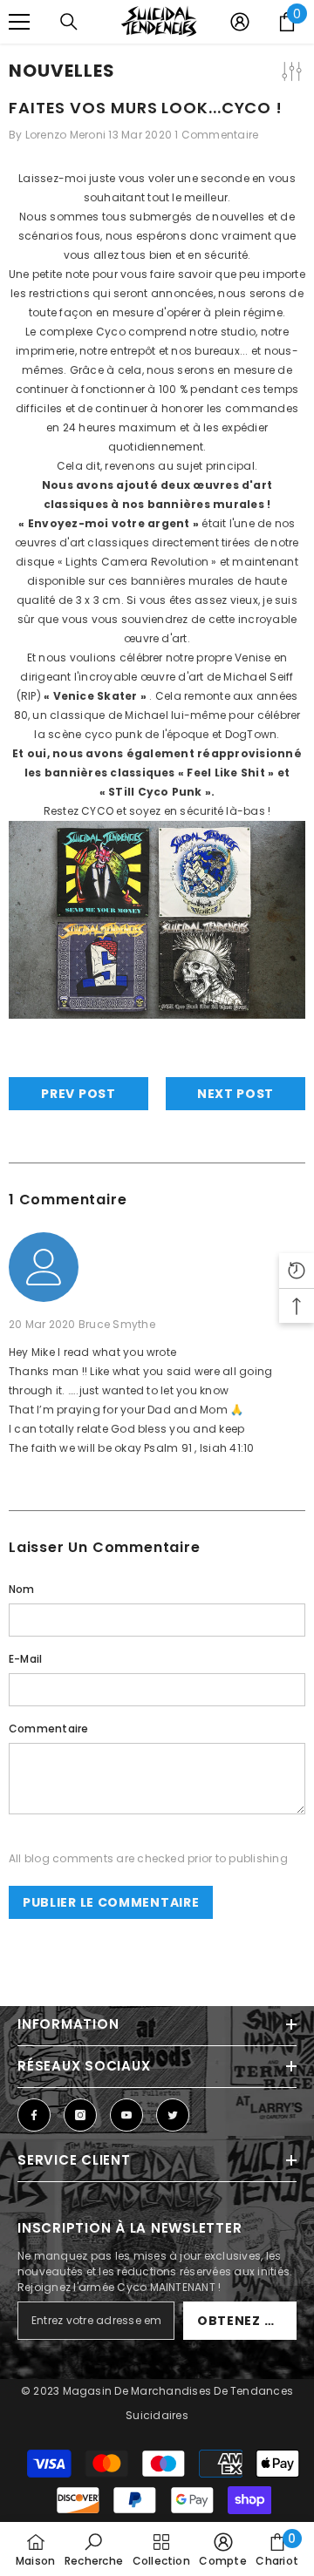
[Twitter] (173, 2115)
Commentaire (49, 1729)
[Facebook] (34, 2115)
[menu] (19, 22)
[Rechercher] (69, 22)
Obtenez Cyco (247, 2321)
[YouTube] (126, 2115)
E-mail (25, 1659)
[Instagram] (80, 2115)
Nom (22, 1589)
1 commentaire (216, 135)
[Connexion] (240, 22)
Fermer (299, 61)
